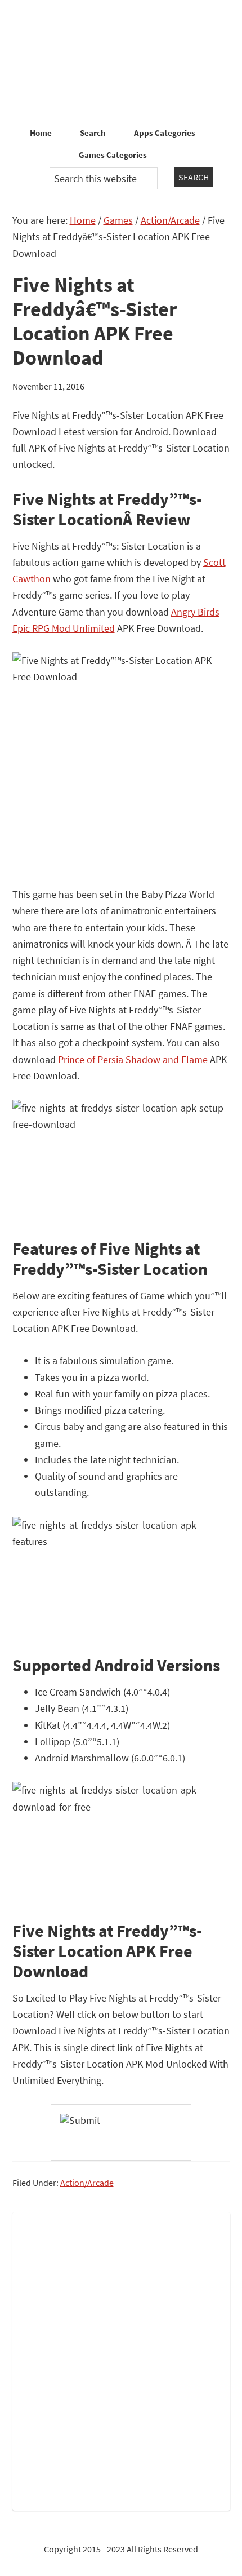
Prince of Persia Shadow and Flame (133, 1059)
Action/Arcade (87, 2183)
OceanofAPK (121, 62)
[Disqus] (121, 2359)
